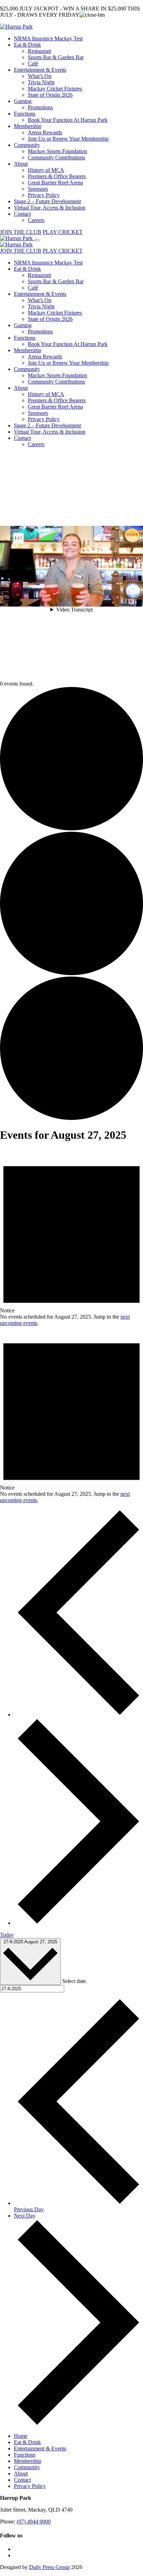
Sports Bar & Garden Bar (56, 57)
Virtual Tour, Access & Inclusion (50, 208)
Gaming (23, 101)
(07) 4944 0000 (34, 2522)
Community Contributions (56, 157)
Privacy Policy (44, 195)
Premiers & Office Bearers (57, 176)
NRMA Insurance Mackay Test (48, 38)
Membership (28, 126)
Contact (22, 214)
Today (7, 1935)
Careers (36, 220)
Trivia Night (41, 82)
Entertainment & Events (40, 70)
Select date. (75, 1981)
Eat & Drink (27, 45)
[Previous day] (78, 1714)
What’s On (40, 76)
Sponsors (38, 189)
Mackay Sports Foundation (57, 151)
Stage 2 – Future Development (47, 201)
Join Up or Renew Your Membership (68, 139)
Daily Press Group (49, 2567)
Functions (25, 114)
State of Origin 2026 (50, 95)
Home (21, 2436)
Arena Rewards (45, 132)
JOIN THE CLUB (21, 232)
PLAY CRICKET (63, 232)
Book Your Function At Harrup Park (68, 120)
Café (33, 64)
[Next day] (78, 1923)
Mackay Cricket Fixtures (55, 89)
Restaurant (39, 51)
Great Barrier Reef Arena (55, 183)
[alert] (71, 1238)
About (21, 164)
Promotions (40, 107)
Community (27, 145)
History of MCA (46, 170)
